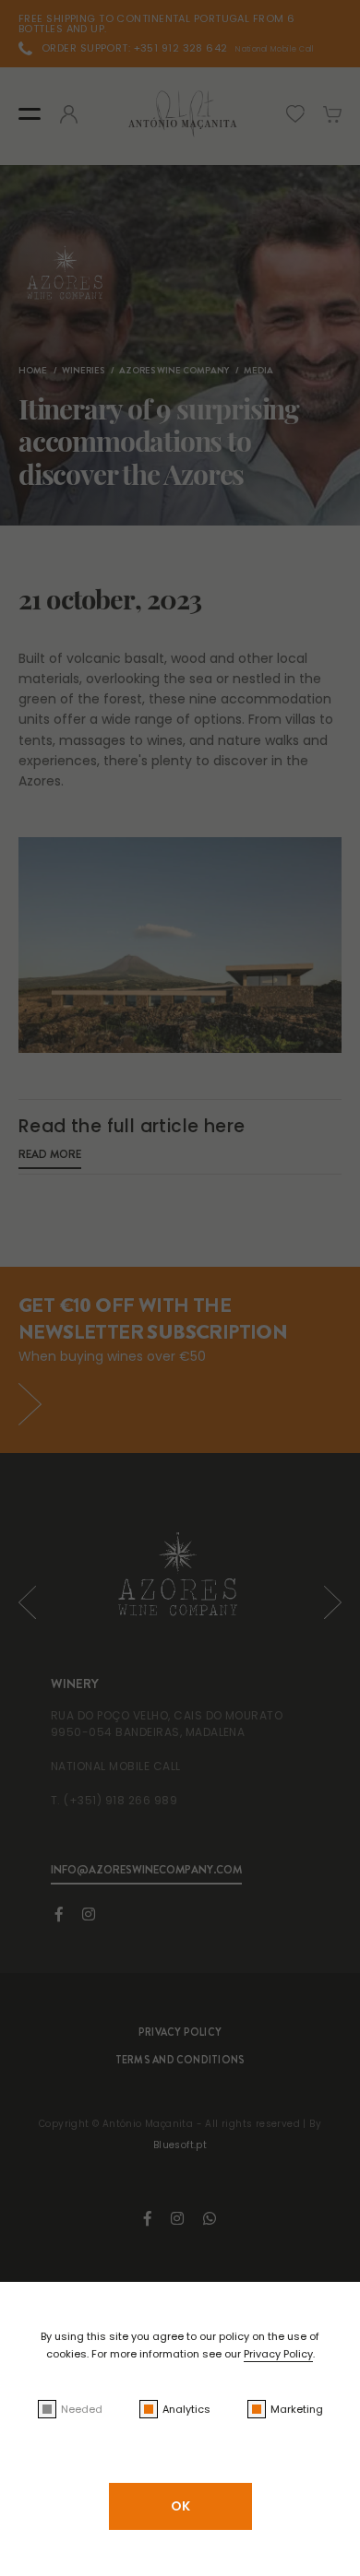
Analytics (186, 2409)
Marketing (297, 2409)
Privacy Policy (278, 2354)
